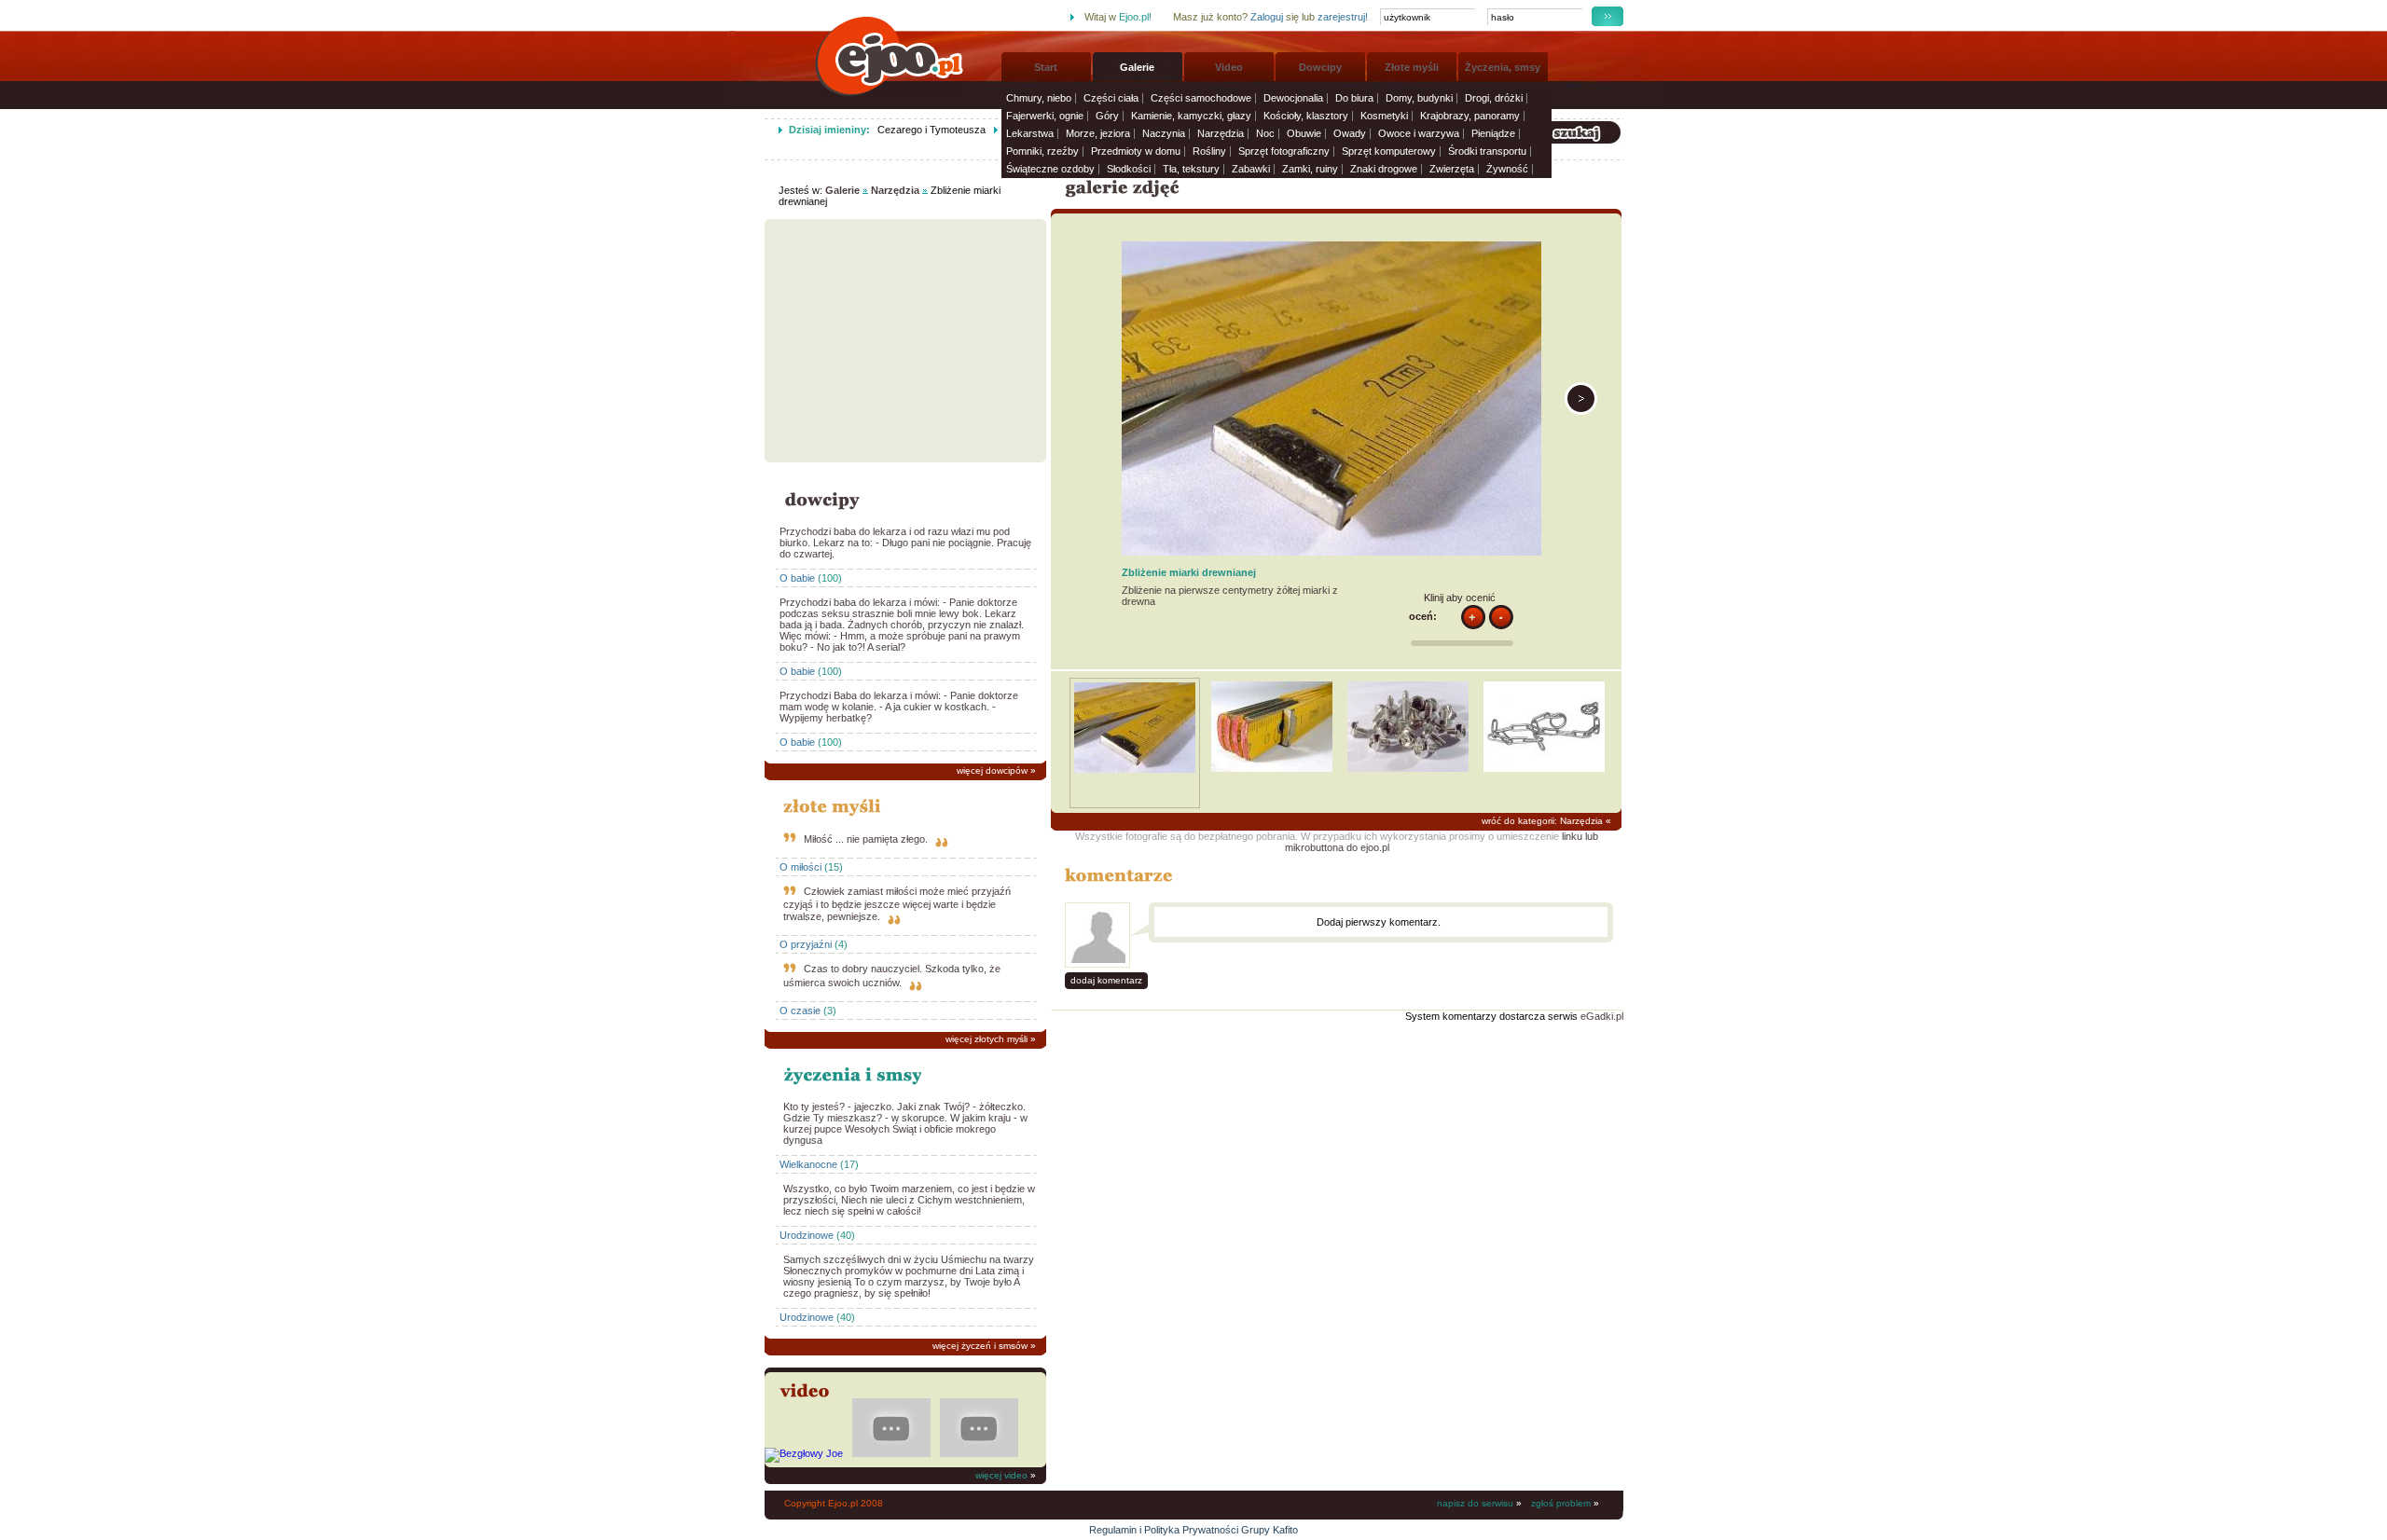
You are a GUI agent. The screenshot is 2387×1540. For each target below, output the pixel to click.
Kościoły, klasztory (1306, 116)
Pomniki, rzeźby (1042, 151)
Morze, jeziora (1098, 133)
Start (1046, 67)
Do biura (1354, 98)
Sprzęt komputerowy (1389, 151)
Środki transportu (1487, 151)
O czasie (800, 1011)
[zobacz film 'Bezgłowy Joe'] (804, 1453)
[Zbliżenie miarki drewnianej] (1135, 769)
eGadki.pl (1602, 1016)
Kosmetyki (1384, 116)
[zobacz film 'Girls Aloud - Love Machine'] (979, 1453)
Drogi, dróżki (1494, 98)
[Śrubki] (1408, 768)
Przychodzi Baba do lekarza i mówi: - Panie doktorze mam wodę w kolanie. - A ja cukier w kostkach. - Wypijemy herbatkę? (899, 707)
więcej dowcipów (992, 770)
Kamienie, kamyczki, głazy (1191, 116)
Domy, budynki (1419, 98)
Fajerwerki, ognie (1045, 116)
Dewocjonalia (1293, 98)
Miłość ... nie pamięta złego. (866, 839)
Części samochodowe (1201, 98)
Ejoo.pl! (1135, 17)
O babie (797, 578)
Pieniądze (1493, 133)
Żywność (1507, 169)
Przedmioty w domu (1136, 151)
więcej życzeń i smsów (980, 1346)
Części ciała (1111, 98)
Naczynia (1164, 133)
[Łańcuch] (1544, 768)
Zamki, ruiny (1310, 169)
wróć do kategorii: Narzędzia (1542, 821)
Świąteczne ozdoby (1050, 169)
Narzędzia (1221, 133)
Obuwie (1304, 133)
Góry (1107, 116)
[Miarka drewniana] (1581, 411)
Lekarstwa (1030, 133)
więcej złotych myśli (987, 1039)
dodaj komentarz (1106, 980)
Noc (1265, 133)
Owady (1350, 133)
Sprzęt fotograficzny (1284, 151)
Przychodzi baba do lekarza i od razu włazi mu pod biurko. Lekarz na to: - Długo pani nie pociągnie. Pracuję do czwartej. (905, 543)
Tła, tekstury (1191, 169)
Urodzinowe (807, 1235)
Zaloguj (1267, 17)
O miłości (800, 867)
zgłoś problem (1561, 1503)
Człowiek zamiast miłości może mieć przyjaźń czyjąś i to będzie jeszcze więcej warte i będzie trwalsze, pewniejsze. (897, 904)
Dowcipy (1320, 67)
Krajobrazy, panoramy (1470, 116)
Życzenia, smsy (1503, 67)
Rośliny (1209, 151)
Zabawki (1251, 169)
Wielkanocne (808, 1164)
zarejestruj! (1343, 17)
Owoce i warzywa (1419, 133)
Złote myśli (1412, 67)
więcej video (1001, 1475)
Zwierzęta (1452, 169)
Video (1229, 67)
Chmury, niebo (1039, 98)
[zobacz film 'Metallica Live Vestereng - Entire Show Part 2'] (891, 1453)
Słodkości (1129, 169)
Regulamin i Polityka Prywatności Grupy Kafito (1193, 1530)
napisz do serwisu (1475, 1503)
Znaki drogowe (1384, 169)
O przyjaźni (806, 944)
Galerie (1137, 67)
